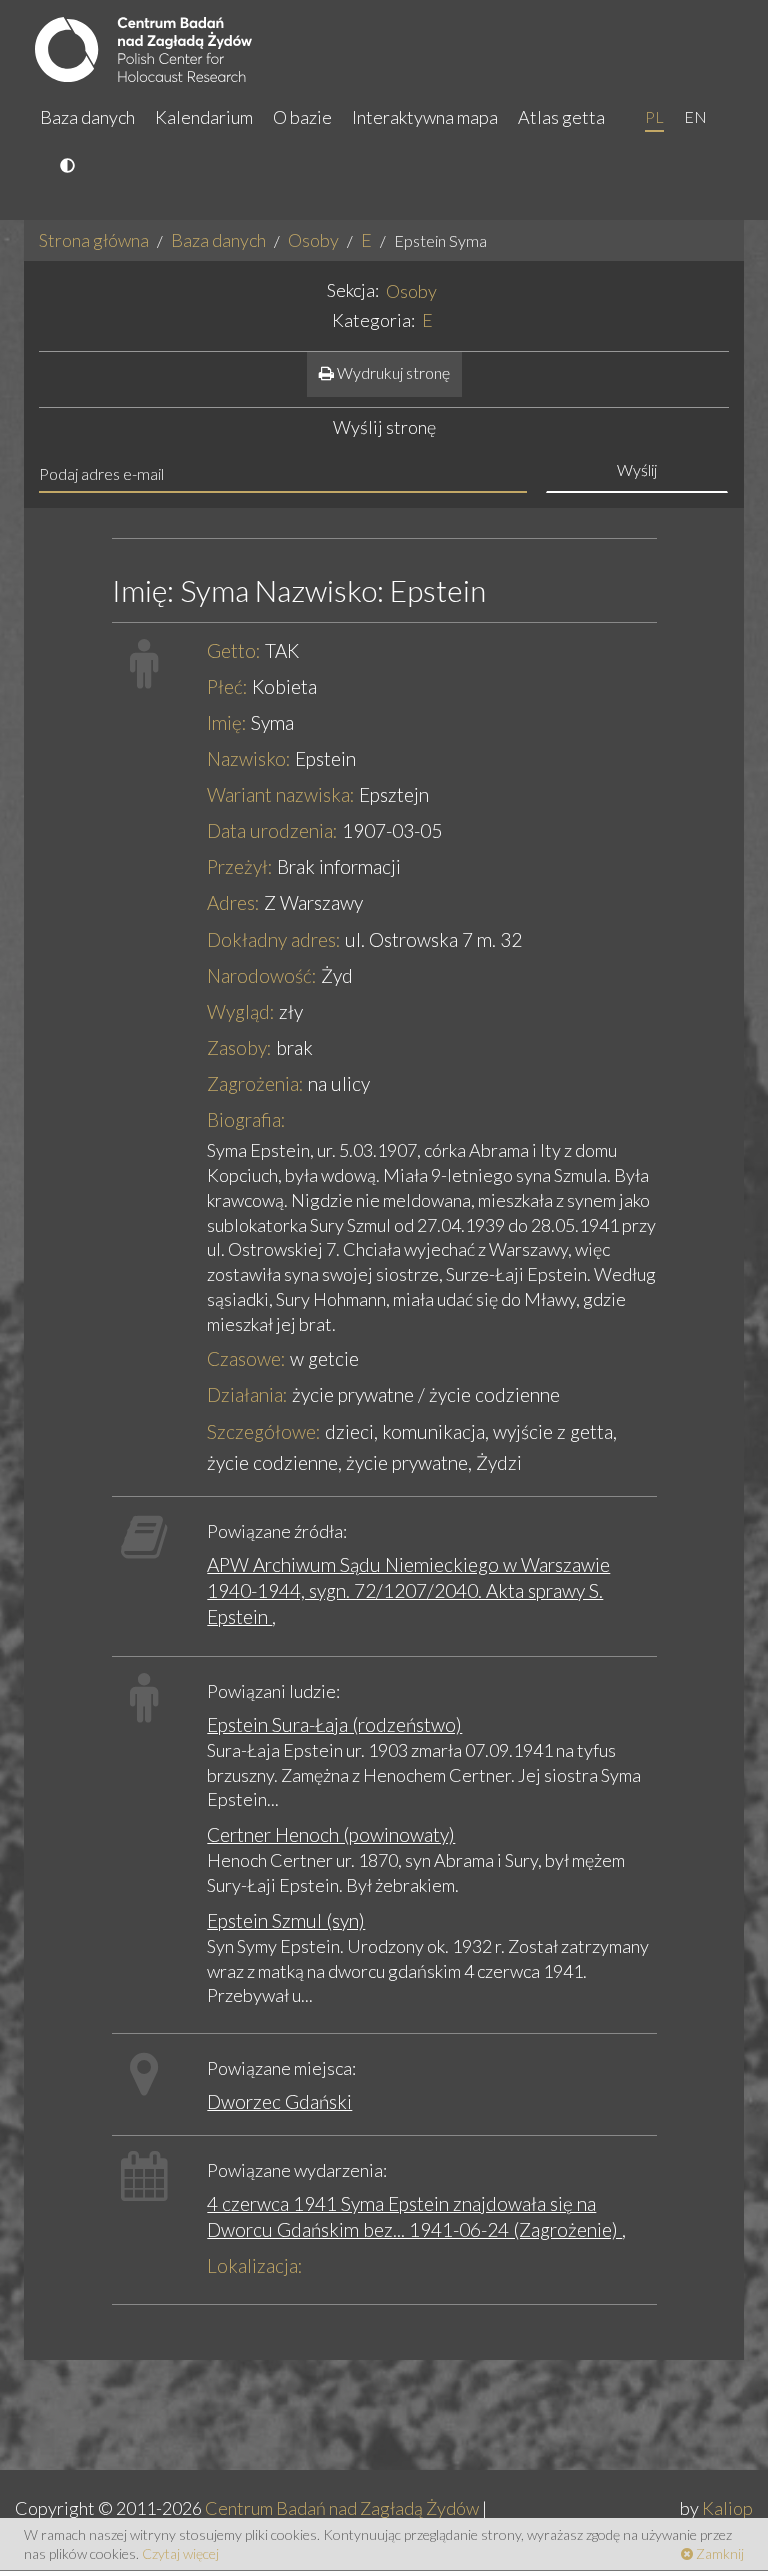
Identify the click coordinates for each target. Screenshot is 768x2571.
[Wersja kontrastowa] (70, 167)
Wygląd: (241, 1011)
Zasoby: (239, 1047)
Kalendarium (204, 117)
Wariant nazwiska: (281, 794)
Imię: (227, 722)
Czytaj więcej (180, 2553)
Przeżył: (240, 866)
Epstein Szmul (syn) (286, 1920)
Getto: (234, 650)
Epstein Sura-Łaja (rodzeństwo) (334, 1724)
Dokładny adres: (274, 939)
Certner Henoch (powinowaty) (331, 1834)
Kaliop (727, 2508)
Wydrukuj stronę (392, 372)
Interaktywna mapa (425, 117)
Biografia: (246, 1119)
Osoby (313, 240)
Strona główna (94, 240)
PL (654, 116)
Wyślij (637, 469)
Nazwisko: (249, 758)
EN (695, 116)
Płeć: (227, 686)
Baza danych (87, 117)
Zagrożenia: (255, 1083)
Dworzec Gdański (279, 2101)
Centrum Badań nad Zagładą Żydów (342, 2508)
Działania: (247, 1394)
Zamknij (718, 2553)
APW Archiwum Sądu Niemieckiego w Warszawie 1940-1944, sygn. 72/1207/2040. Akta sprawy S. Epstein (408, 1590)
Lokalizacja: (255, 2265)
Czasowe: (246, 1358)
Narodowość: (262, 975)
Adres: (233, 902)
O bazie (302, 117)
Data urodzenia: (272, 830)
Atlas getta (561, 117)
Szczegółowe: (264, 1431)
